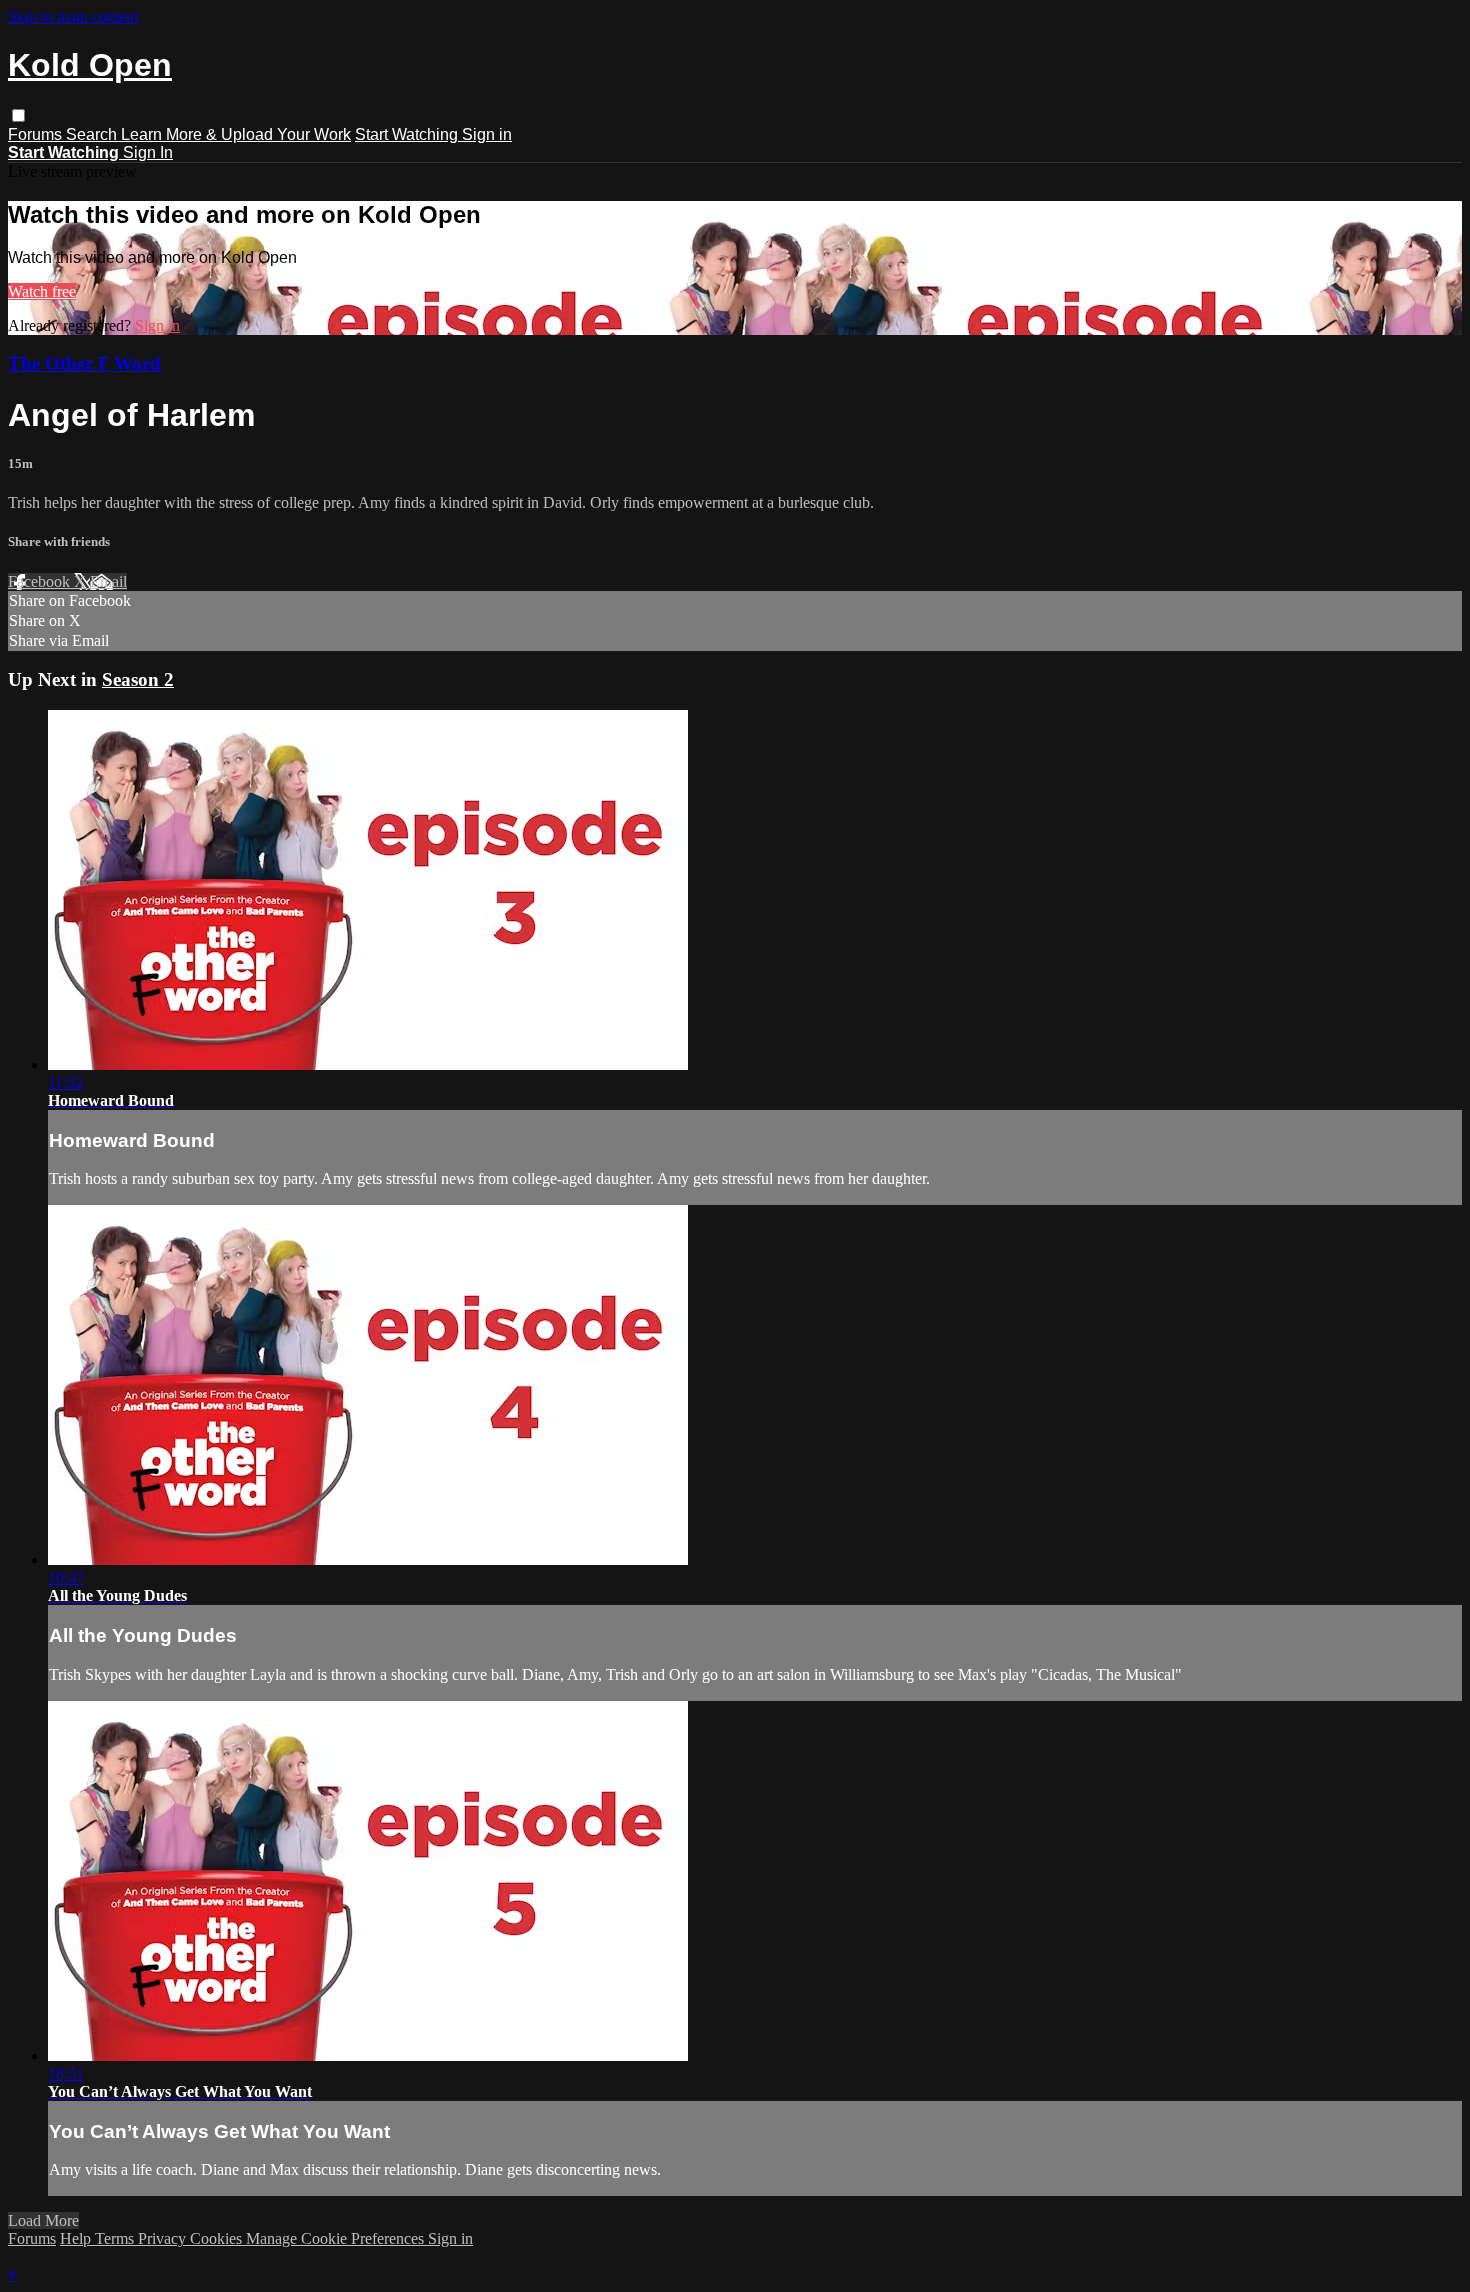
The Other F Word (84, 363)
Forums (37, 134)
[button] (18, 115)
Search (93, 134)
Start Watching (408, 134)
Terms (116, 2238)
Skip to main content (73, 16)
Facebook (41, 581)
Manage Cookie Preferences (337, 2238)
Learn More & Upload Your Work (236, 134)
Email (108, 581)
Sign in (487, 134)
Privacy (164, 2238)
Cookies (218, 2238)
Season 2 (138, 679)
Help (77, 2238)
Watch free (42, 291)
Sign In (148, 152)
